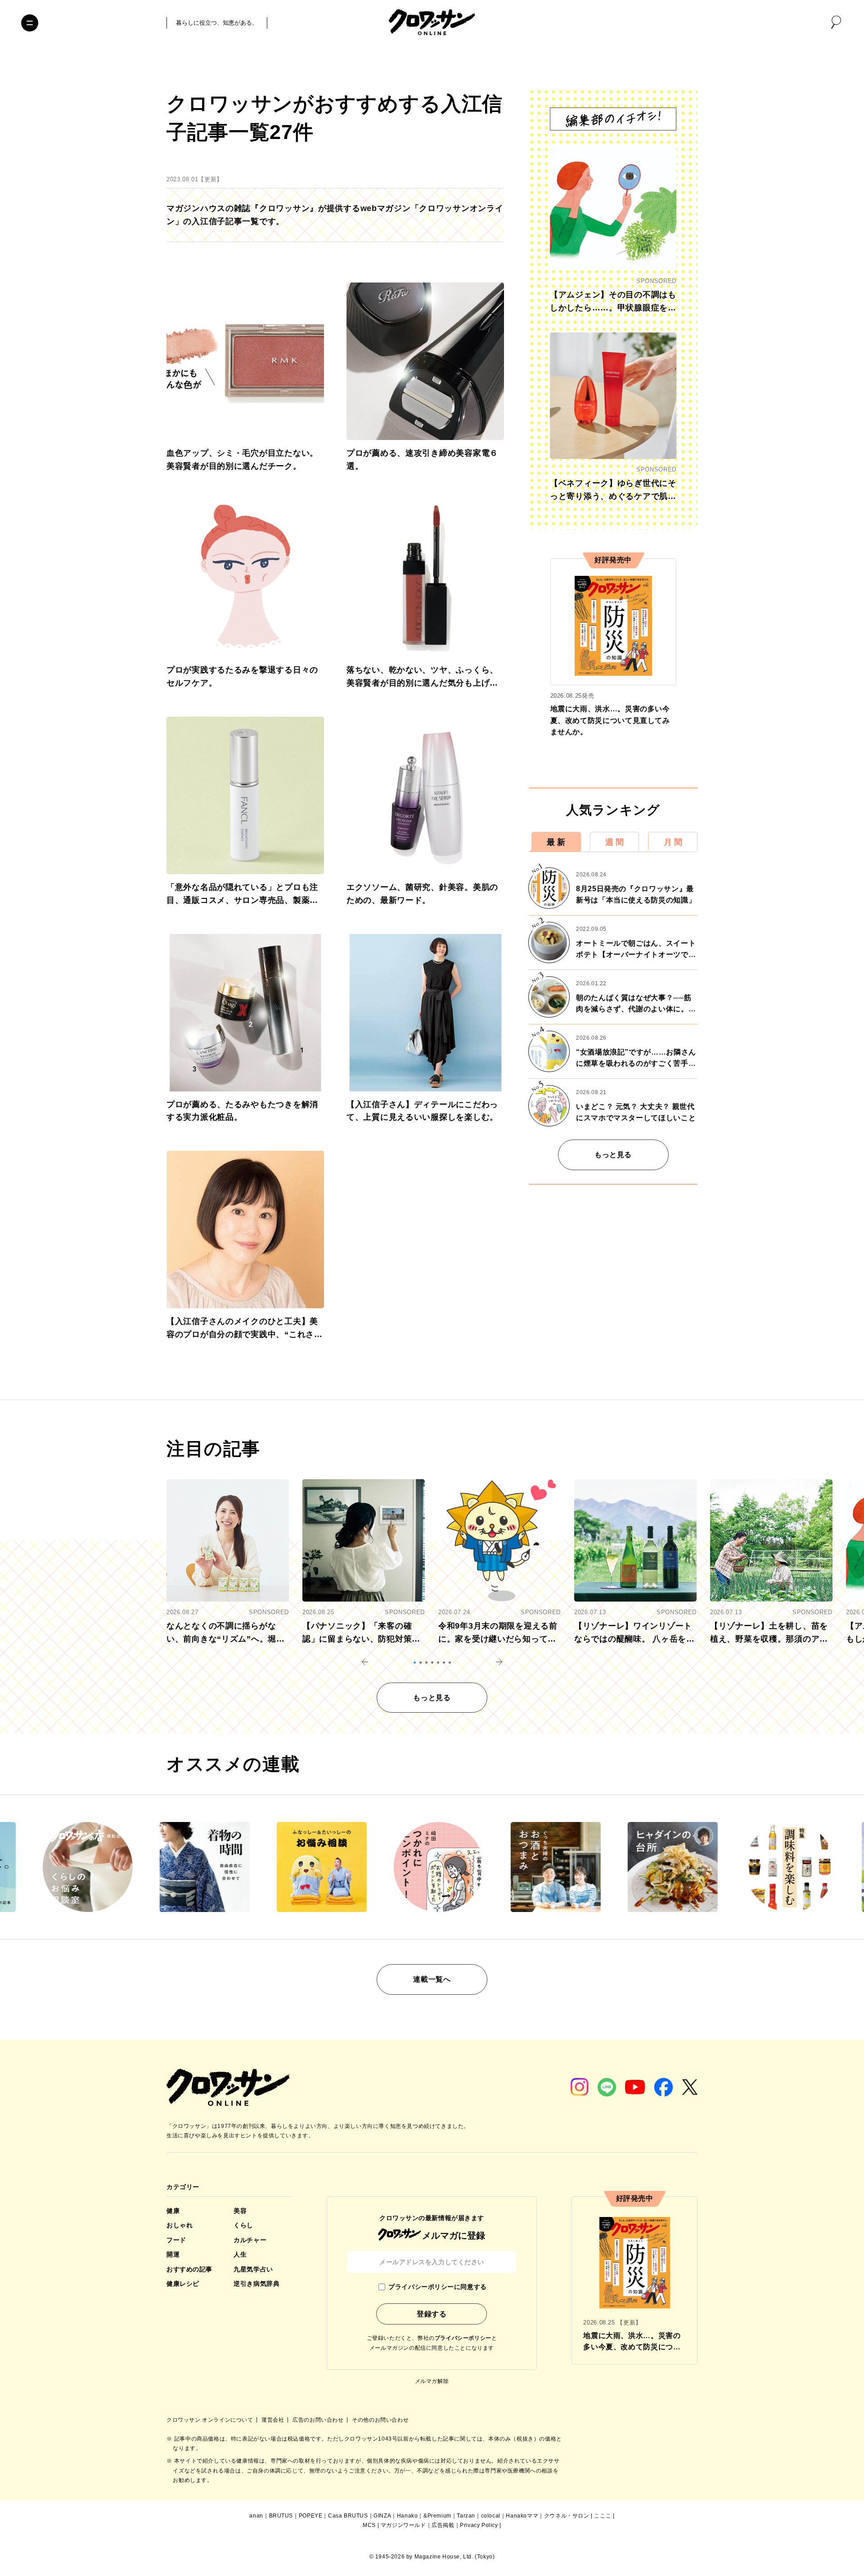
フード (176, 2240)
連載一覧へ (432, 1979)
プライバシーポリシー (463, 2338)
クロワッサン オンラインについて (211, 2420)
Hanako (407, 2516)
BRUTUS (281, 2516)
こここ (603, 2516)
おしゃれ (180, 2225)
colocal (491, 2516)
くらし (243, 2225)
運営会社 (274, 2420)
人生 (240, 2254)
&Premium (437, 2516)
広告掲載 (443, 2525)
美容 (240, 2211)
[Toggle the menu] (30, 23)
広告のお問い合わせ (319, 2420)
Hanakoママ (522, 2516)
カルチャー (250, 2240)
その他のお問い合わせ (380, 2420)
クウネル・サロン (567, 2516)
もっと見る (613, 1155)
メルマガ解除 (432, 2381)
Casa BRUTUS (348, 2516)
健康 (173, 2211)
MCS (369, 2525)
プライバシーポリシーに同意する (437, 2287)
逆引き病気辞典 (256, 2284)
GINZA (382, 2516)
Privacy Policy (479, 2525)
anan (256, 2516)
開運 (173, 2254)
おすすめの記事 (189, 2269)
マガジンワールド (403, 2525)
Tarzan (466, 2516)
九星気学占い (253, 2269)
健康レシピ (183, 2284)
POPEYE (311, 2516)
